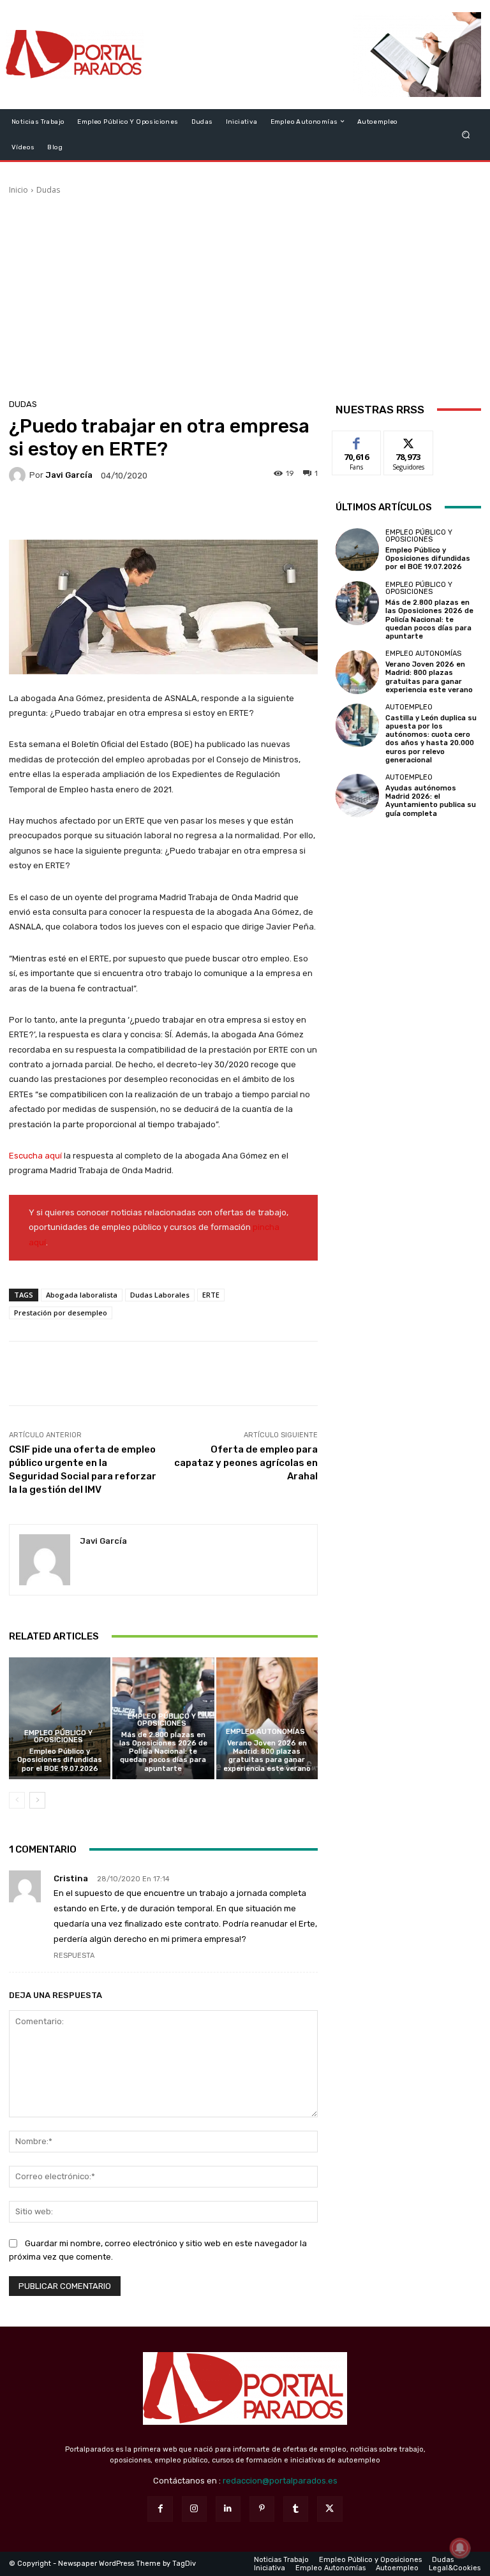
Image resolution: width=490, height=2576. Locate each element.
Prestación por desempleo (61, 1313)
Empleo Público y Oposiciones (58, 1736)
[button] (466, 134)
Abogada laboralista (82, 1295)
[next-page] (37, 1800)
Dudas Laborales (160, 1295)
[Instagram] (194, 2509)
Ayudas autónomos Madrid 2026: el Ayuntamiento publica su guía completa (431, 801)
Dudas (48, 190)
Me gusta (357, 440)
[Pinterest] (262, 2509)
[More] (249, 513)
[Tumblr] (296, 2509)
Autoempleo (409, 707)
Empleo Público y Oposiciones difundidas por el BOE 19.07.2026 (60, 1760)
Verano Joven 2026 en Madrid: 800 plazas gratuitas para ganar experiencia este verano (267, 1756)
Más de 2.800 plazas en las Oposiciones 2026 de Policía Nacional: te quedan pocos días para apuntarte (163, 1752)
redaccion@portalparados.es (280, 2481)
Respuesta (74, 1956)
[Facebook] (160, 2509)
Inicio (19, 190)
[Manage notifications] (460, 2548)
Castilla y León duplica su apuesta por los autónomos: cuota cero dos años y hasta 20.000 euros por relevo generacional (431, 739)
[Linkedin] (228, 2509)
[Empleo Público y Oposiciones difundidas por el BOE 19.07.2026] (60, 1718)
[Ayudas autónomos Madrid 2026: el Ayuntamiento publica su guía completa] (357, 796)
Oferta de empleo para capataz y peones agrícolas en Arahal (246, 1463)
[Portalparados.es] (75, 55)
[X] (330, 2509)
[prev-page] (17, 1800)
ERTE (211, 1295)
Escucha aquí (35, 1156)
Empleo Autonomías (265, 1732)
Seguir (409, 440)
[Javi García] (19, 475)
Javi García (69, 475)
